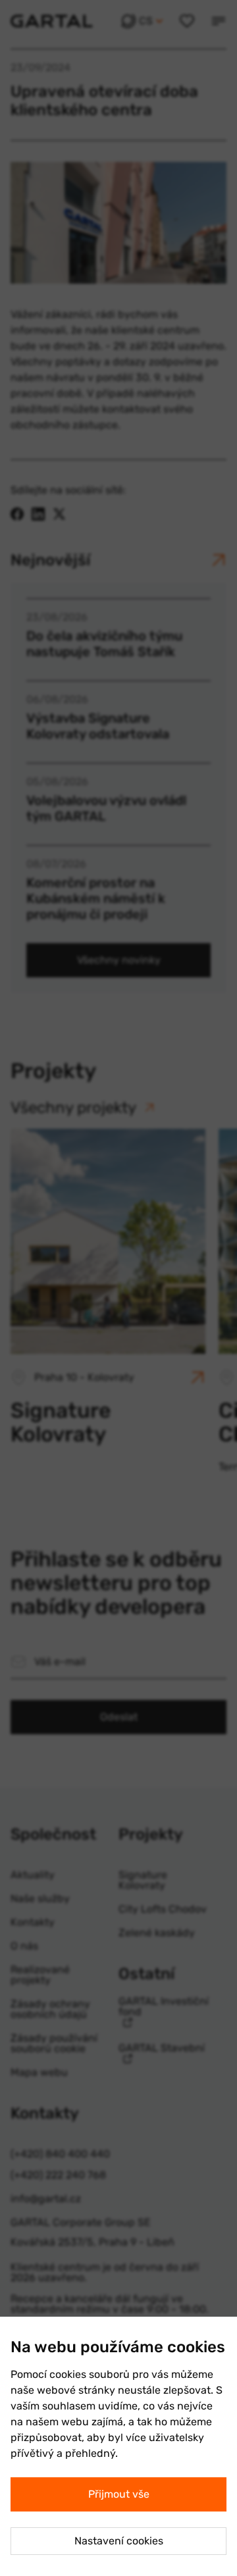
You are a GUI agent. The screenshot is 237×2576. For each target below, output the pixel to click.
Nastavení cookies (119, 2541)
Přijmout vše (119, 2494)
